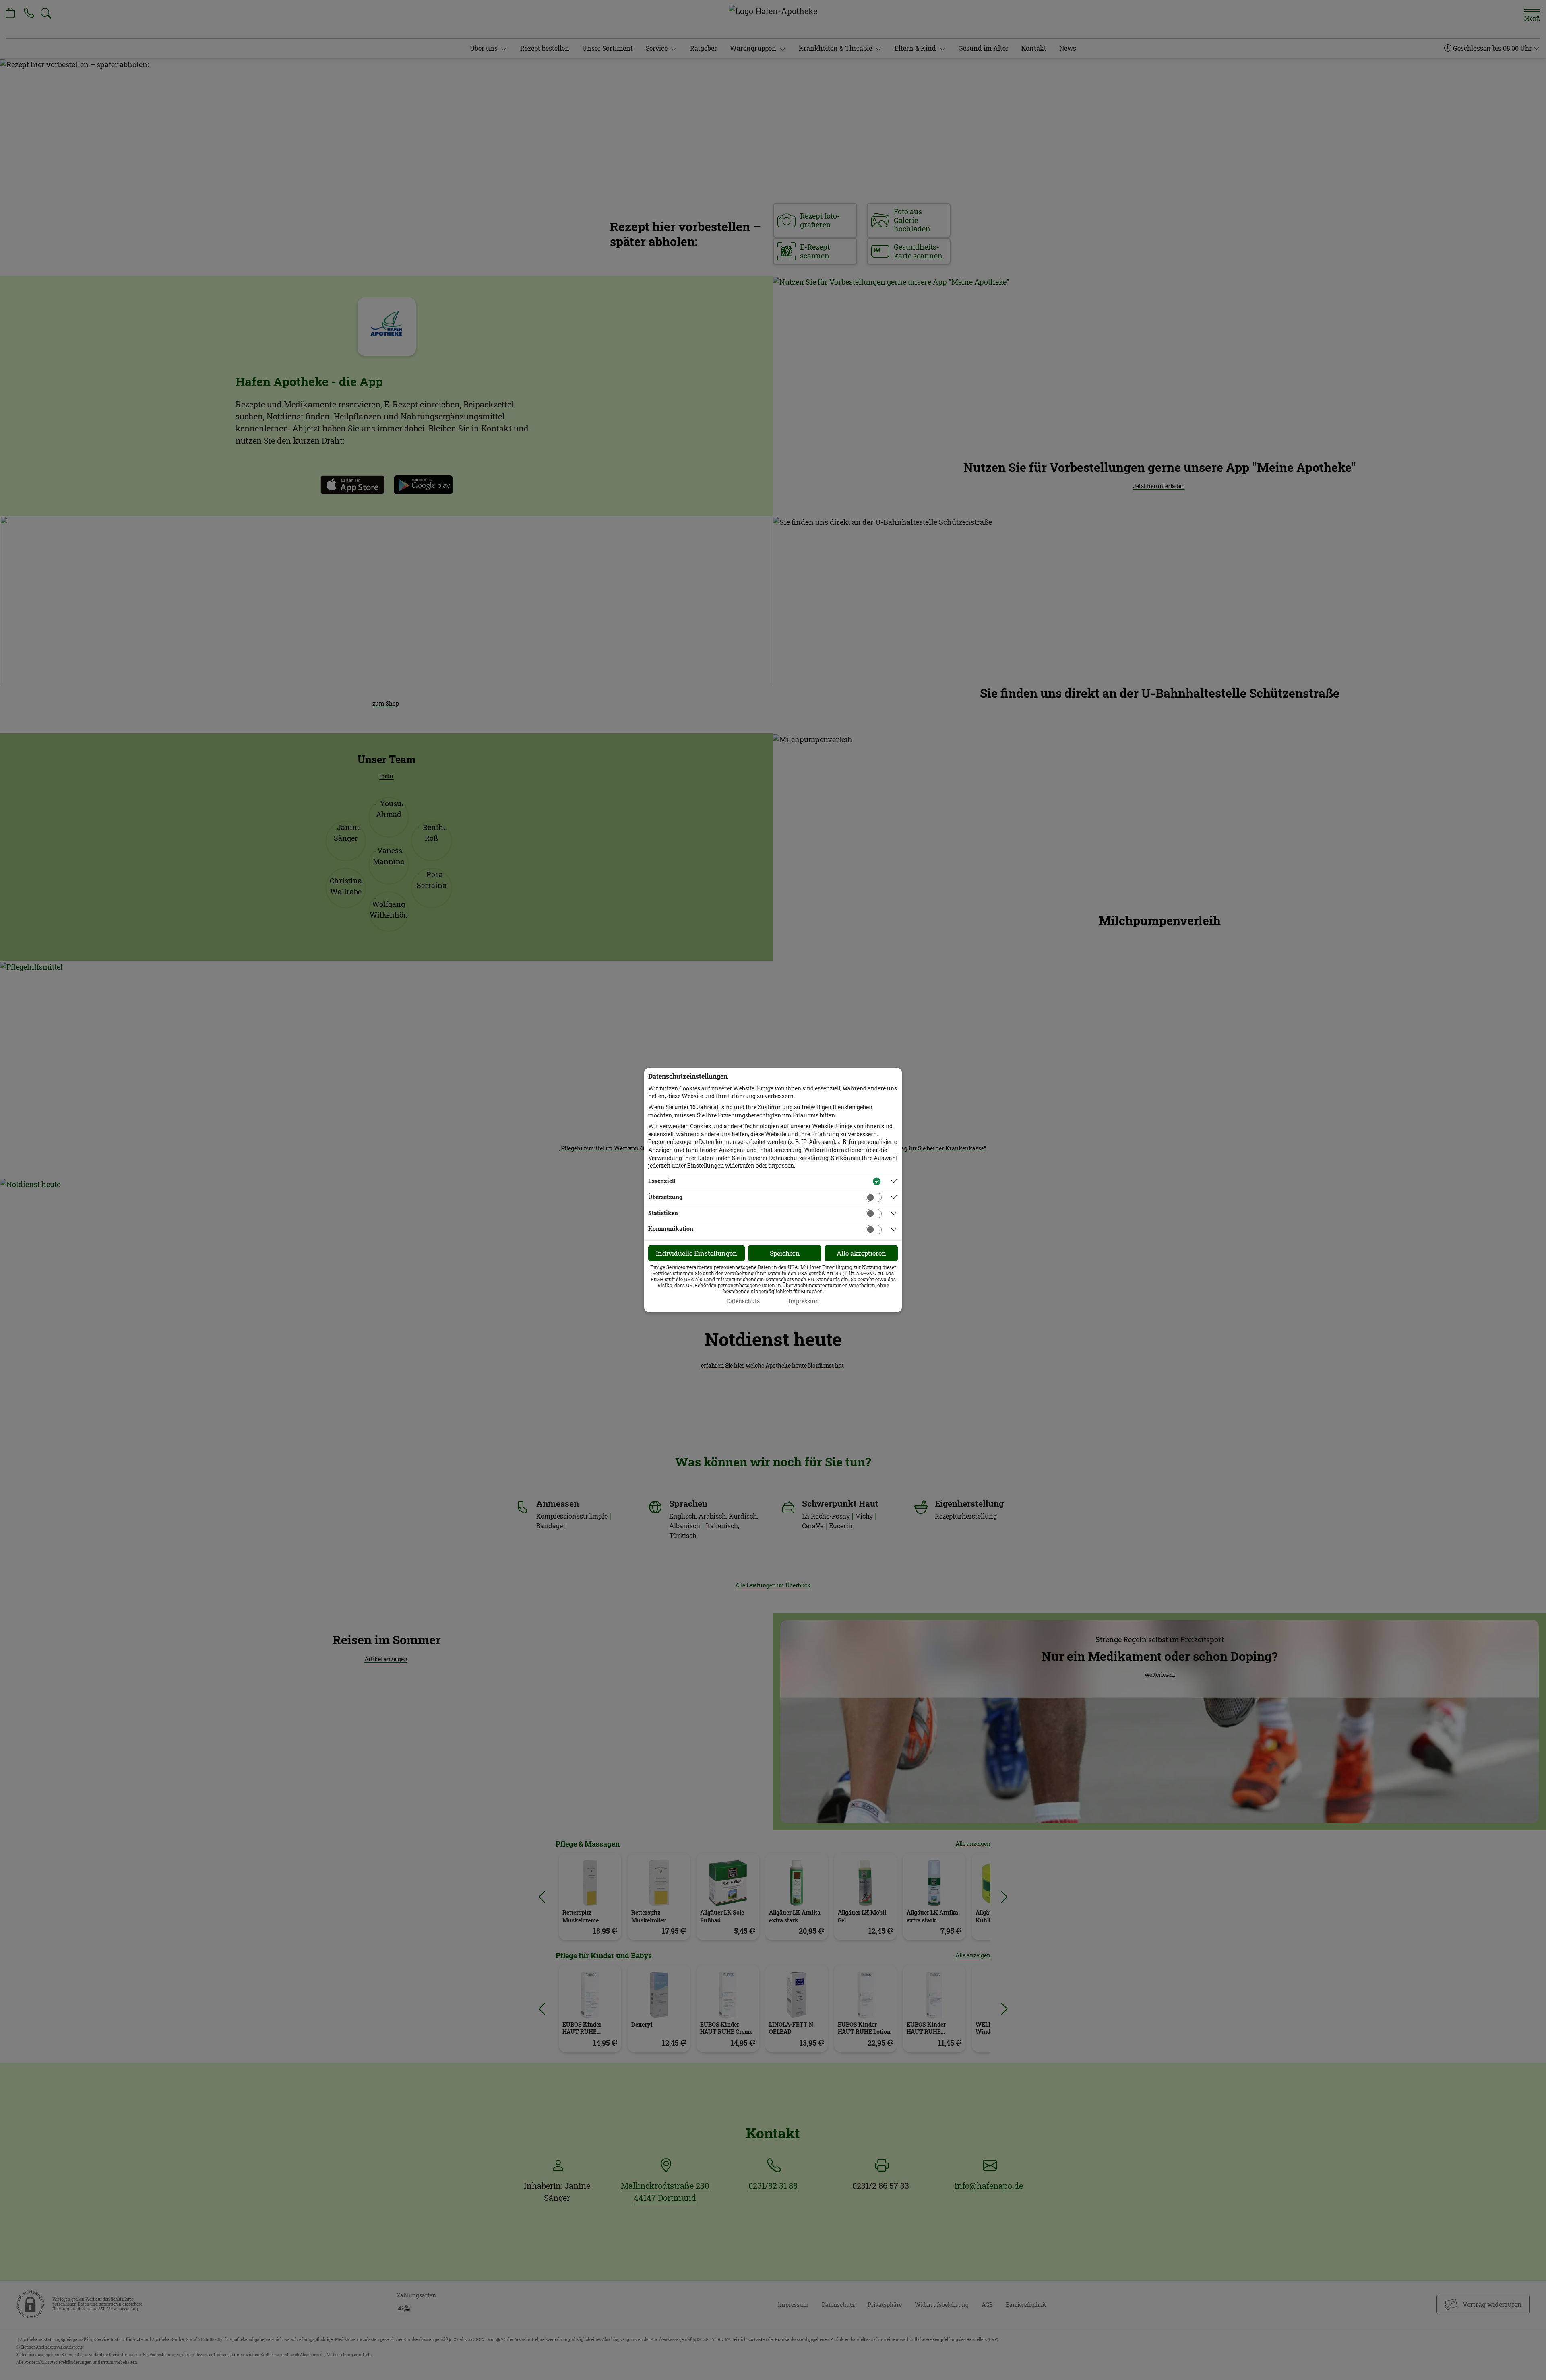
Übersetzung (665, 1197)
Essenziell (662, 1181)
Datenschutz (743, 1301)
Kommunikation (671, 1229)
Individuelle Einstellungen (697, 1253)
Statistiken (663, 1213)
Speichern (785, 1253)
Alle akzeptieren (861, 1253)
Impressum (804, 1301)
